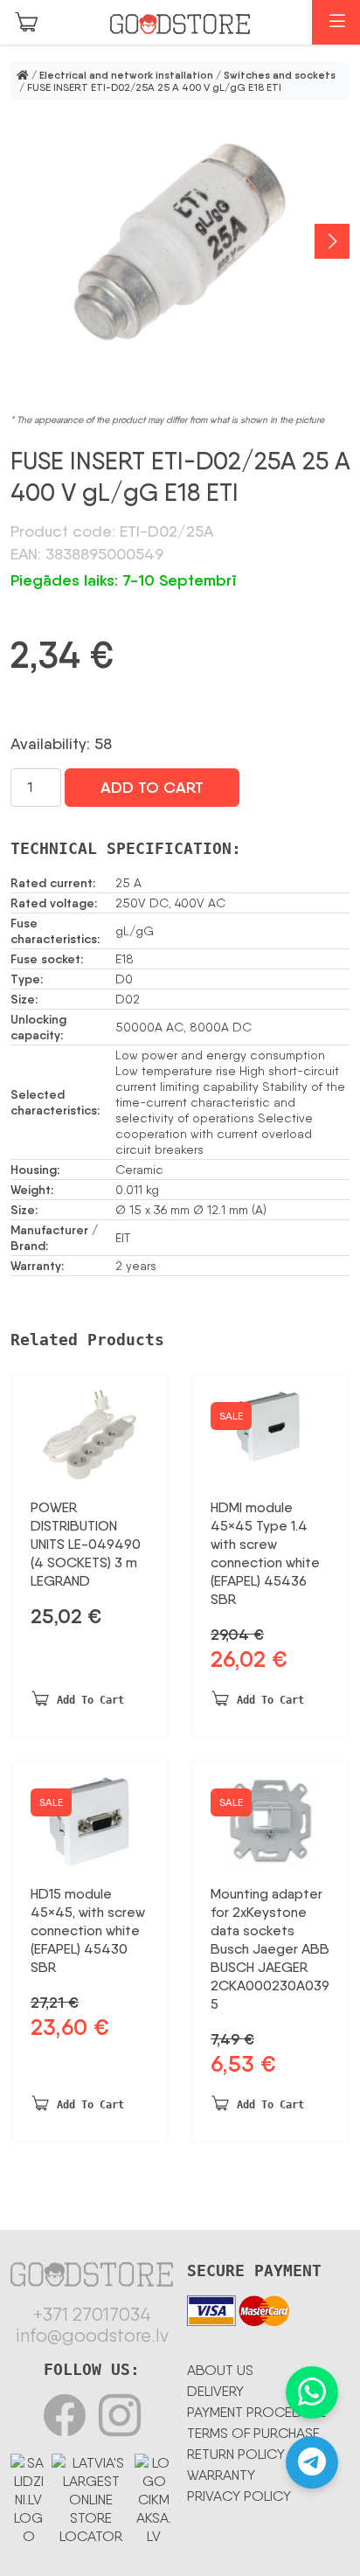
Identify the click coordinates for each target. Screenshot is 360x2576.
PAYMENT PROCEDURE (256, 2412)
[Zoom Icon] (180, 242)
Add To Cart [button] (90, 1700)
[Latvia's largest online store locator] (91, 2496)
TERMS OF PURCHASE (253, 2433)
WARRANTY (221, 2475)
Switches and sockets (280, 75)
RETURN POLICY (236, 2454)
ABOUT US (220, 2370)
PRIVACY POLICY (239, 2496)
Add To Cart (152, 788)
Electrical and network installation (126, 75)
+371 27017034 (92, 2315)
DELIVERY (215, 2391)
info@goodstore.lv (92, 2336)
